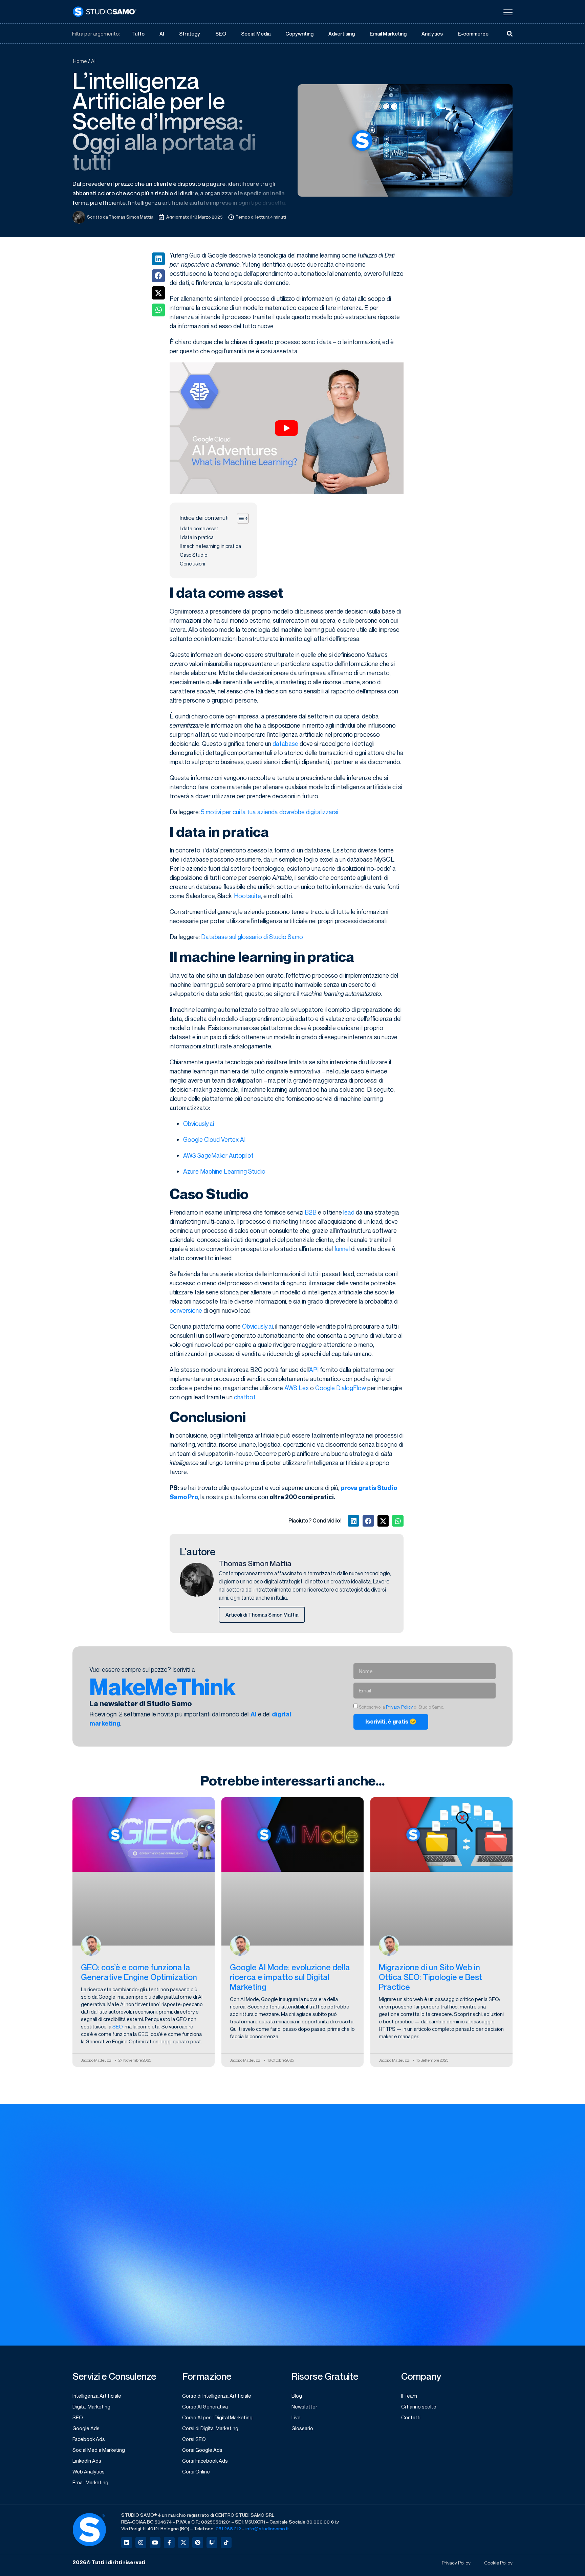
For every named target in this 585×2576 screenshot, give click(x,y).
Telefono (417, 2218)
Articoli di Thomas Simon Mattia (262, 1615)
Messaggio (308, 2246)
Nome (302, 2135)
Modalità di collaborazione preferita (450, 2163)
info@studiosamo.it (267, 2528)
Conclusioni (192, 564)
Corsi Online (196, 2471)
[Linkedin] (127, 2542)
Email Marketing (388, 34)
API (314, 1370)
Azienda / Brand (426, 2191)
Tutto (138, 34)
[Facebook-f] (169, 2542)
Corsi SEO (194, 2439)
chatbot (245, 1397)
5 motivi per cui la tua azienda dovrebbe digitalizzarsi (270, 812)
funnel (342, 1249)
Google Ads (86, 2428)
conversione (186, 1310)
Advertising (342, 34)
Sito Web (306, 2218)
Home (80, 61)
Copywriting (299, 34)
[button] (158, 259)
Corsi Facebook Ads (205, 2461)
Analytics (432, 34)
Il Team (409, 2396)
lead (349, 1212)
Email (301, 2191)
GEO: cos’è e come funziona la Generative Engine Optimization (139, 1972)
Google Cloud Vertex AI (214, 1139)
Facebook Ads (89, 2439)
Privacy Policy (399, 1707)
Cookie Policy (498, 2563)
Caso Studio (193, 555)
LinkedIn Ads (87, 2461)
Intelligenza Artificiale (97, 2396)
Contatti (411, 2417)
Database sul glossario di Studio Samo (252, 937)
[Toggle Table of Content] (240, 518)
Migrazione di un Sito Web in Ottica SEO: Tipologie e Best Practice (430, 1977)
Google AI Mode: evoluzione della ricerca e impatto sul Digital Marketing (290, 1977)
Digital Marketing (91, 2406)
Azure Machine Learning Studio (224, 1171)
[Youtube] (155, 2542)
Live (296, 2417)
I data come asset (199, 528)
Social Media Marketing (99, 2450)
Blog (297, 2396)
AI (162, 34)
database (285, 743)
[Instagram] (141, 2542)
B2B (311, 1212)
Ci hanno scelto (419, 2406)
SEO (221, 34)
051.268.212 (228, 2528)
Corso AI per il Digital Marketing (217, 2417)
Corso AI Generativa (205, 2406)
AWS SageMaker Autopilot (218, 1155)
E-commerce (473, 34)
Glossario (302, 2428)
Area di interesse (316, 2163)
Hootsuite (247, 896)
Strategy (190, 34)
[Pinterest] (198, 2542)
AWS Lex (297, 1388)
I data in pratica (197, 537)
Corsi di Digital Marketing (210, 2428)
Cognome (418, 2135)
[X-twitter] (183, 2542)
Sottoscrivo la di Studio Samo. (350, 2293)
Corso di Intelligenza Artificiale (217, 2396)
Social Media (256, 34)
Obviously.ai (199, 1124)
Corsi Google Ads (202, 2450)
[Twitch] (212, 2542)
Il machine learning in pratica (210, 546)
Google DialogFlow (341, 1388)
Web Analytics (89, 2471)
